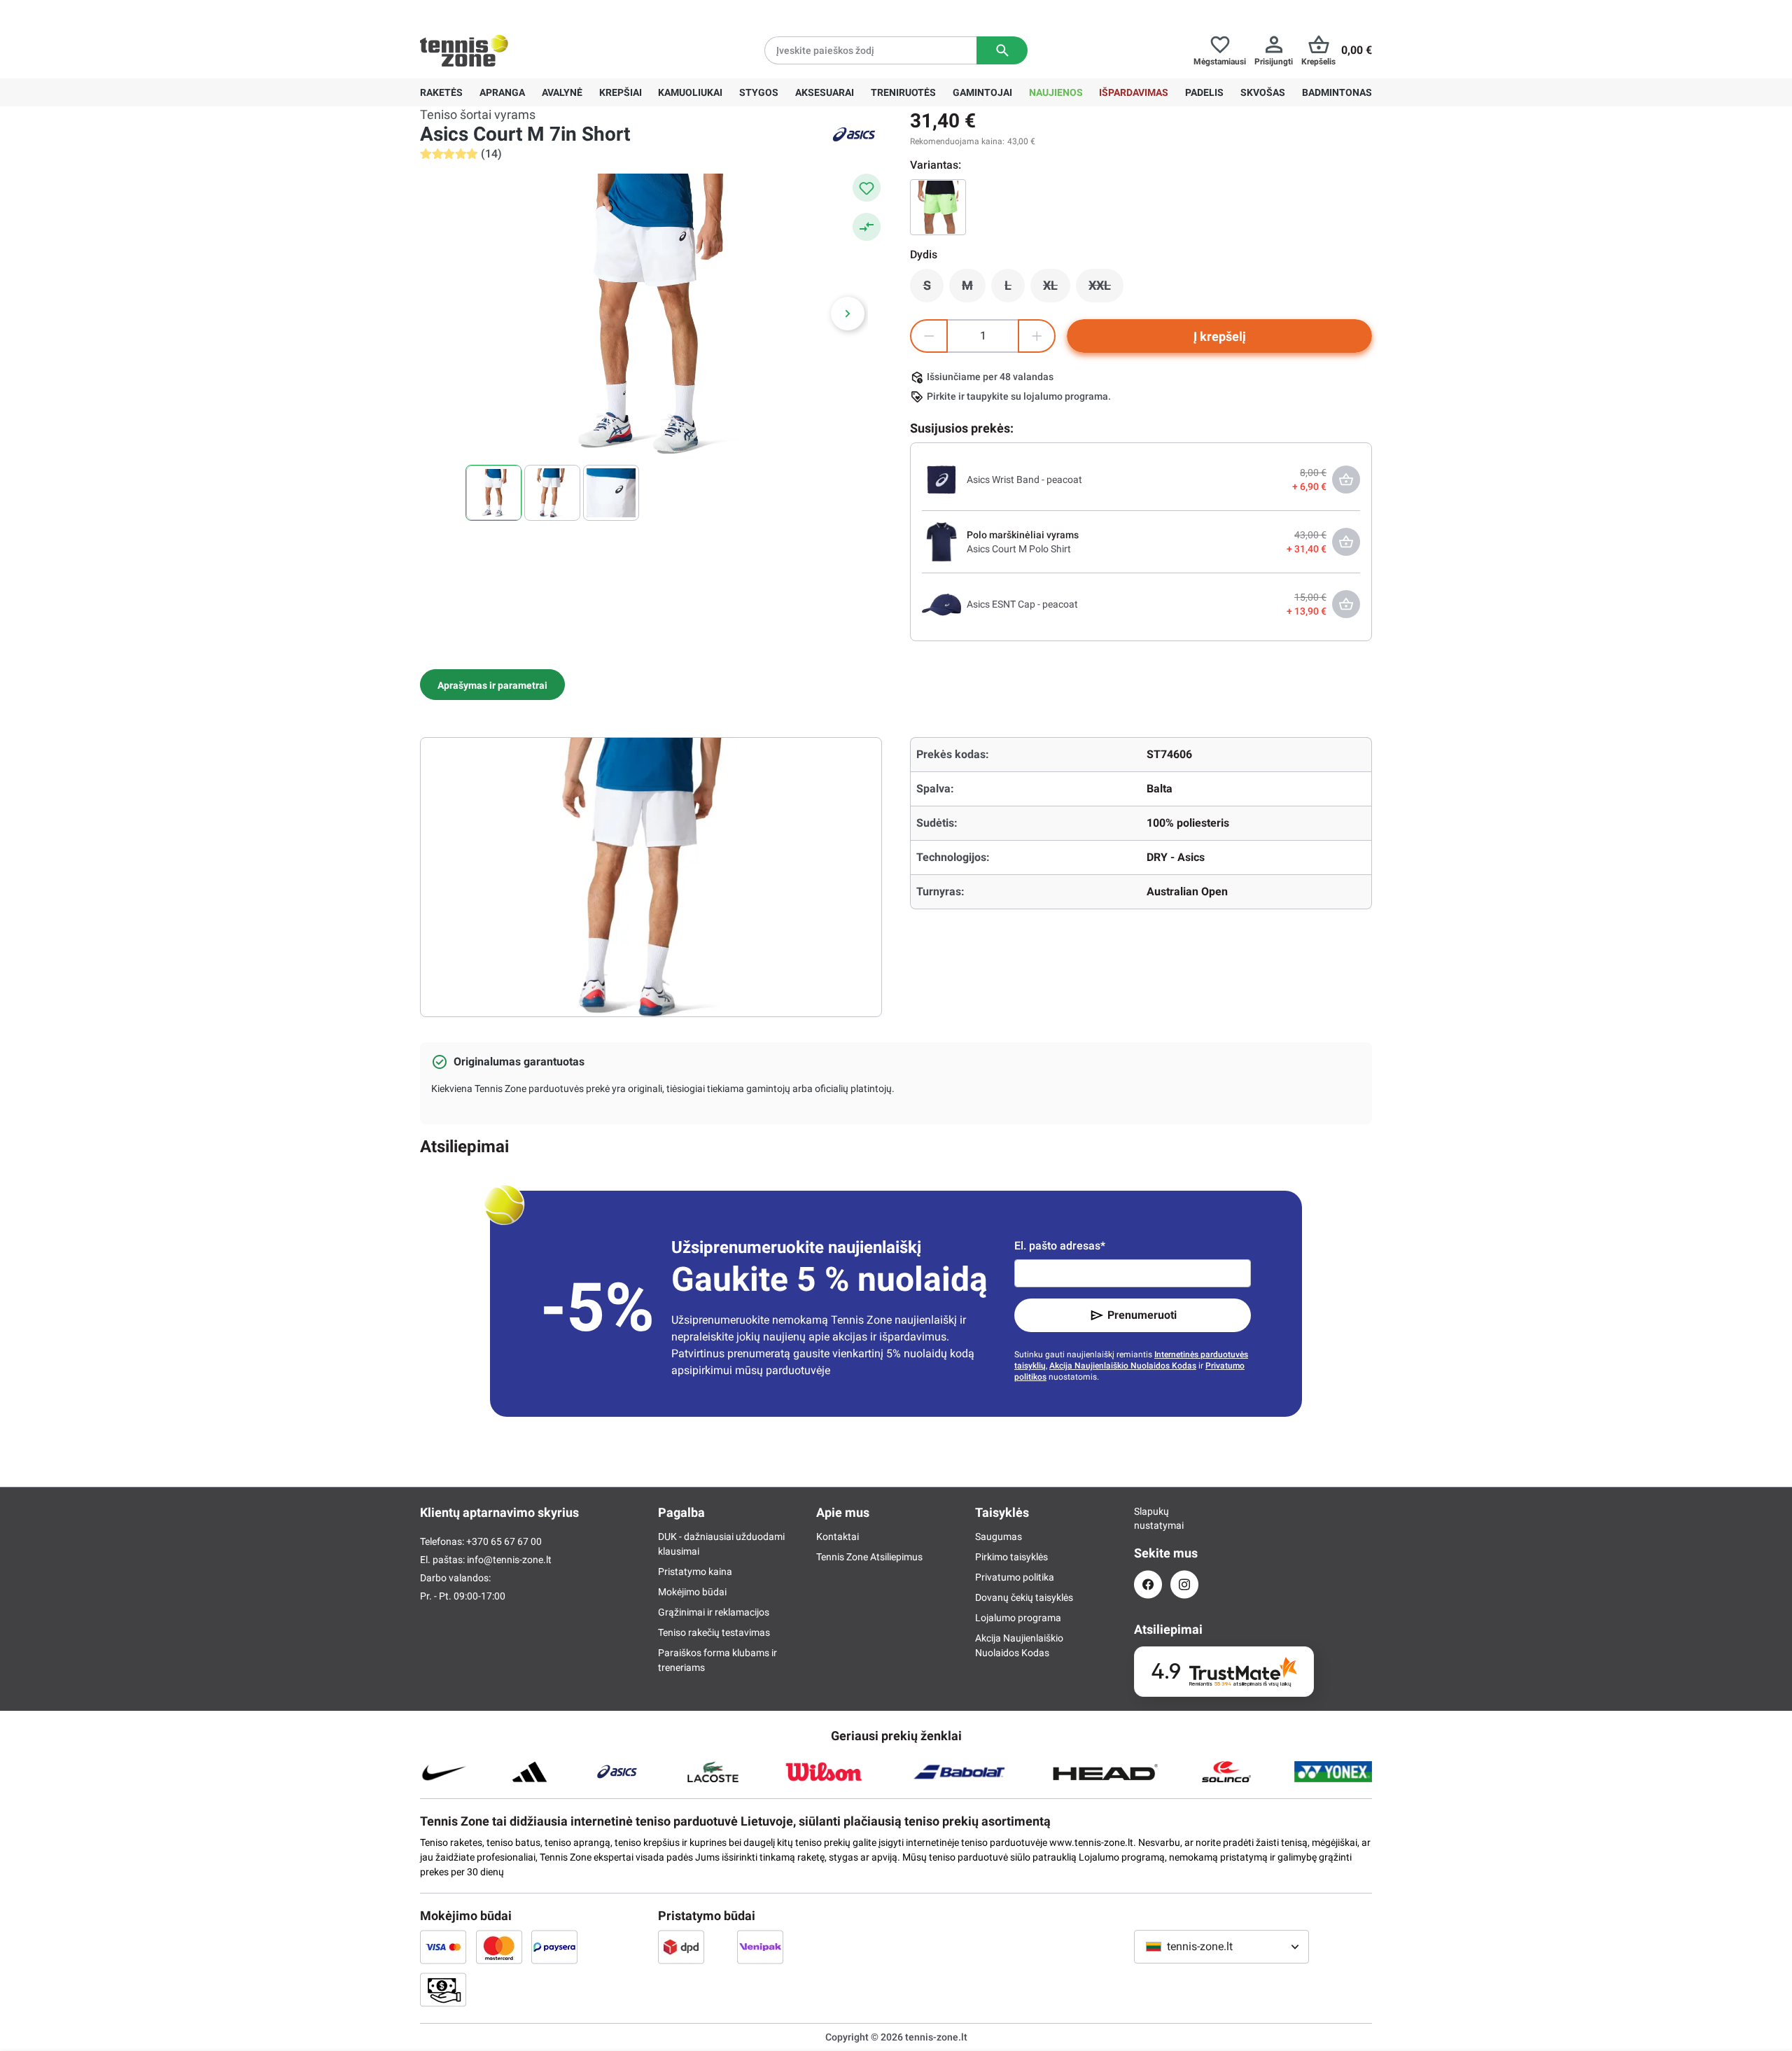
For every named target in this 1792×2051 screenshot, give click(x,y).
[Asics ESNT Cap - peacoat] (941, 603)
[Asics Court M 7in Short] (938, 207)
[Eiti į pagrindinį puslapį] (464, 50)
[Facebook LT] (1148, 1584)
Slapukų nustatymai (1148, 1518)
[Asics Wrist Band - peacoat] (941, 479)
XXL (1106, 289)
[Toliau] (848, 314)
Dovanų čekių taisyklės (1024, 1597)
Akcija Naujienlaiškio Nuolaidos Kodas (1123, 1366)
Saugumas (999, 1536)
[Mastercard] (499, 1947)
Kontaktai (838, 1536)
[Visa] (443, 1947)
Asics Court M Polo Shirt (1019, 549)
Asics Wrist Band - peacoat (1024, 479)
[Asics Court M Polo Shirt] (941, 541)
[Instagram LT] (1184, 1584)
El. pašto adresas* (1060, 1246)
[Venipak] (760, 1947)
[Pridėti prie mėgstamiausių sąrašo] (867, 188)
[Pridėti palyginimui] (867, 227)
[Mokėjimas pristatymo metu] (443, 1989)
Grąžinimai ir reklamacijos (714, 1612)
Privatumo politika (1015, 1577)
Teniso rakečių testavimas (714, 1632)
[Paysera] (554, 1947)
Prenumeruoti (1142, 1315)
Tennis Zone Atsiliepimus (869, 1557)
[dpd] (681, 1947)
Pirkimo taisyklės (1011, 1557)
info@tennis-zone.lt (509, 1560)
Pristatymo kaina (695, 1571)
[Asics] (854, 134)
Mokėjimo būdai (692, 1592)
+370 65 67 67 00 (524, 11)
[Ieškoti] (1002, 50)
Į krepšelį (1220, 336)
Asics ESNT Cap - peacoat (1022, 604)
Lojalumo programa (1018, 1618)
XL (1057, 289)
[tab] (492, 685)
